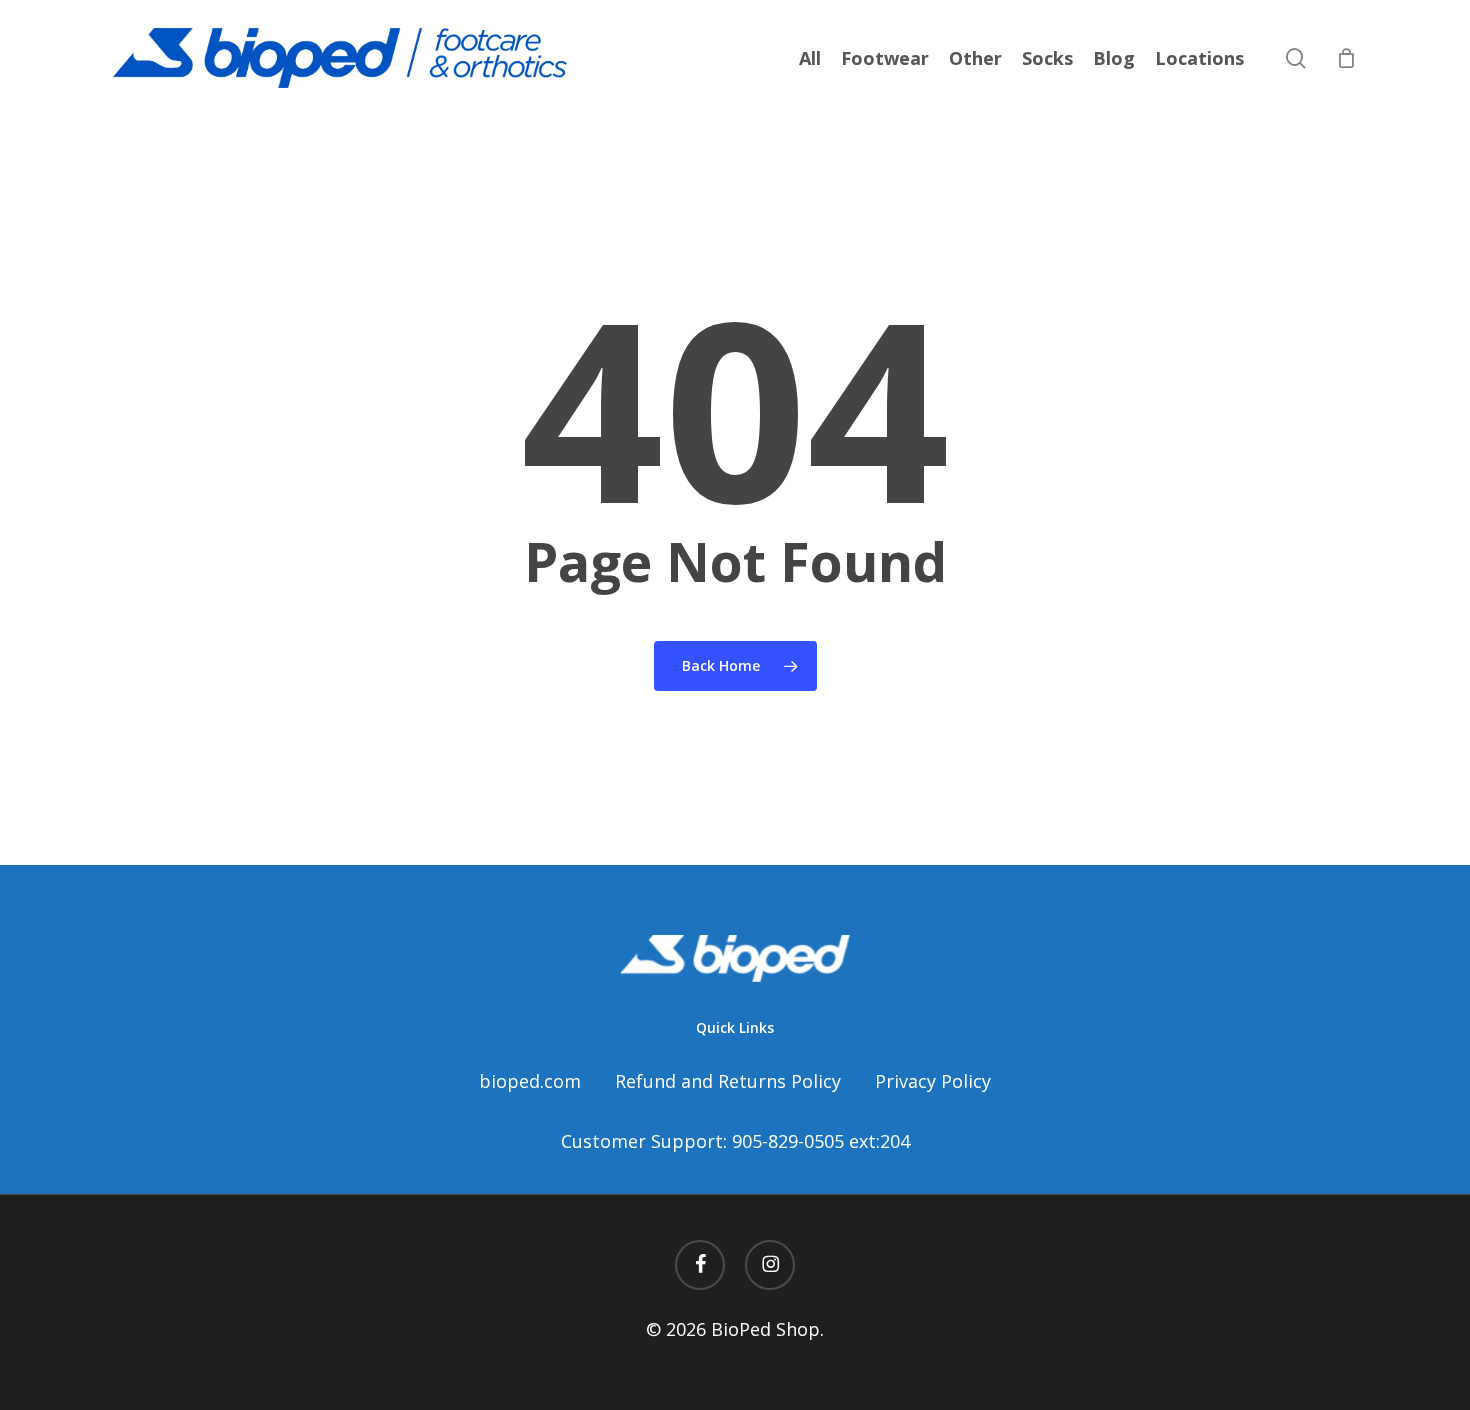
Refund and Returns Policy (728, 1081)
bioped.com (530, 1081)
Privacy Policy (933, 1081)
